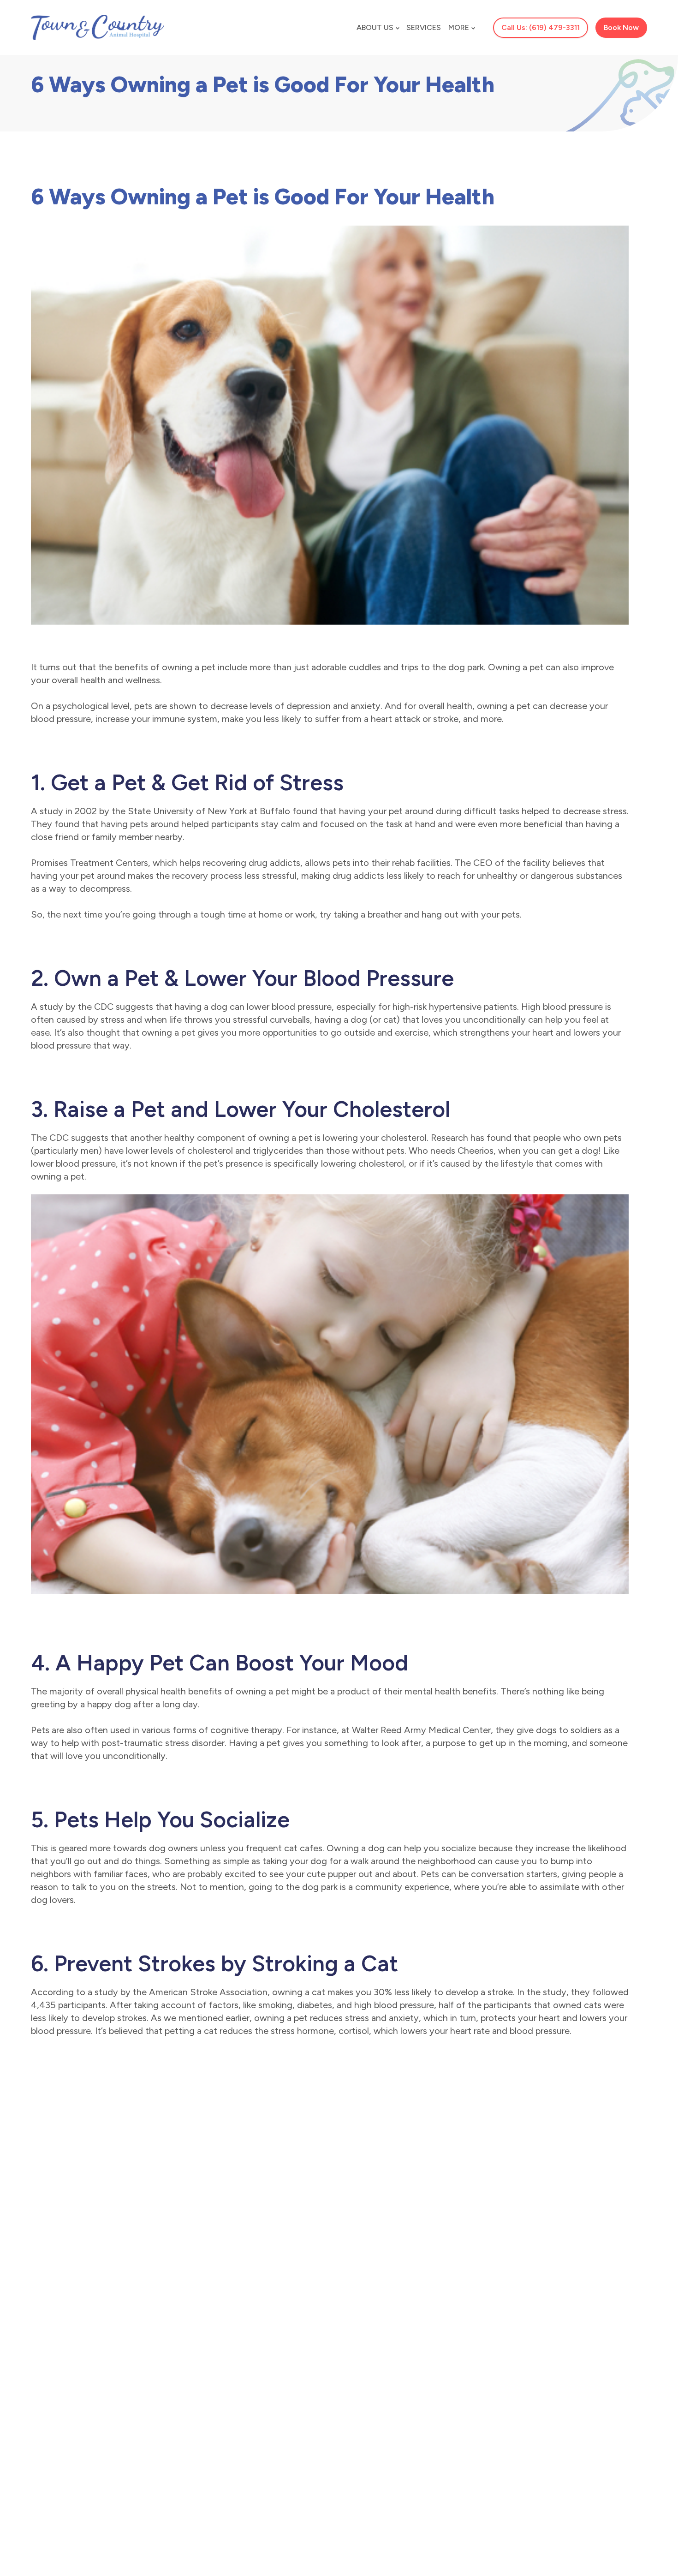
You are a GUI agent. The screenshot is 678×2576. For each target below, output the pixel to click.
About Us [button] (375, 27)
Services (424, 27)
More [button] (459, 27)
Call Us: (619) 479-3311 (541, 27)
